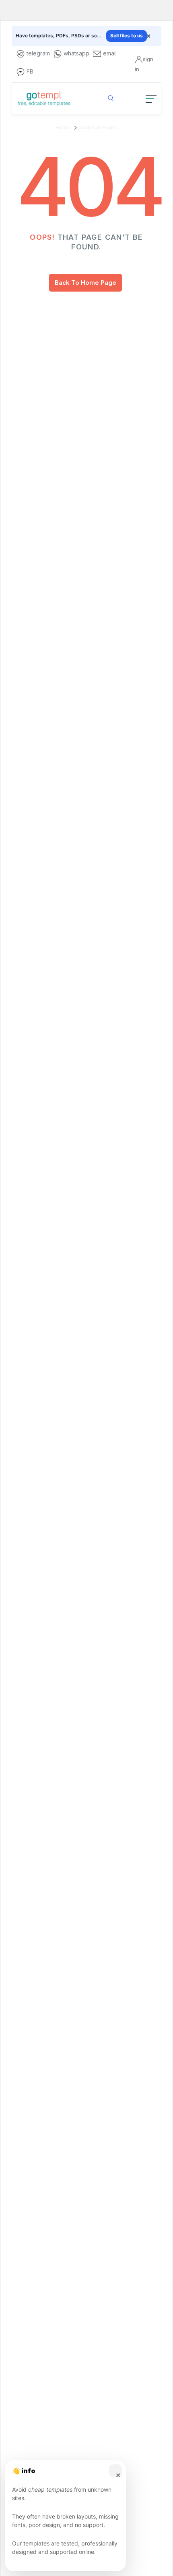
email (110, 53)
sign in (144, 64)
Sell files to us (127, 36)
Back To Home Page (85, 283)
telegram (38, 53)
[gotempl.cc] (44, 99)
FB (30, 71)
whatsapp (76, 53)
